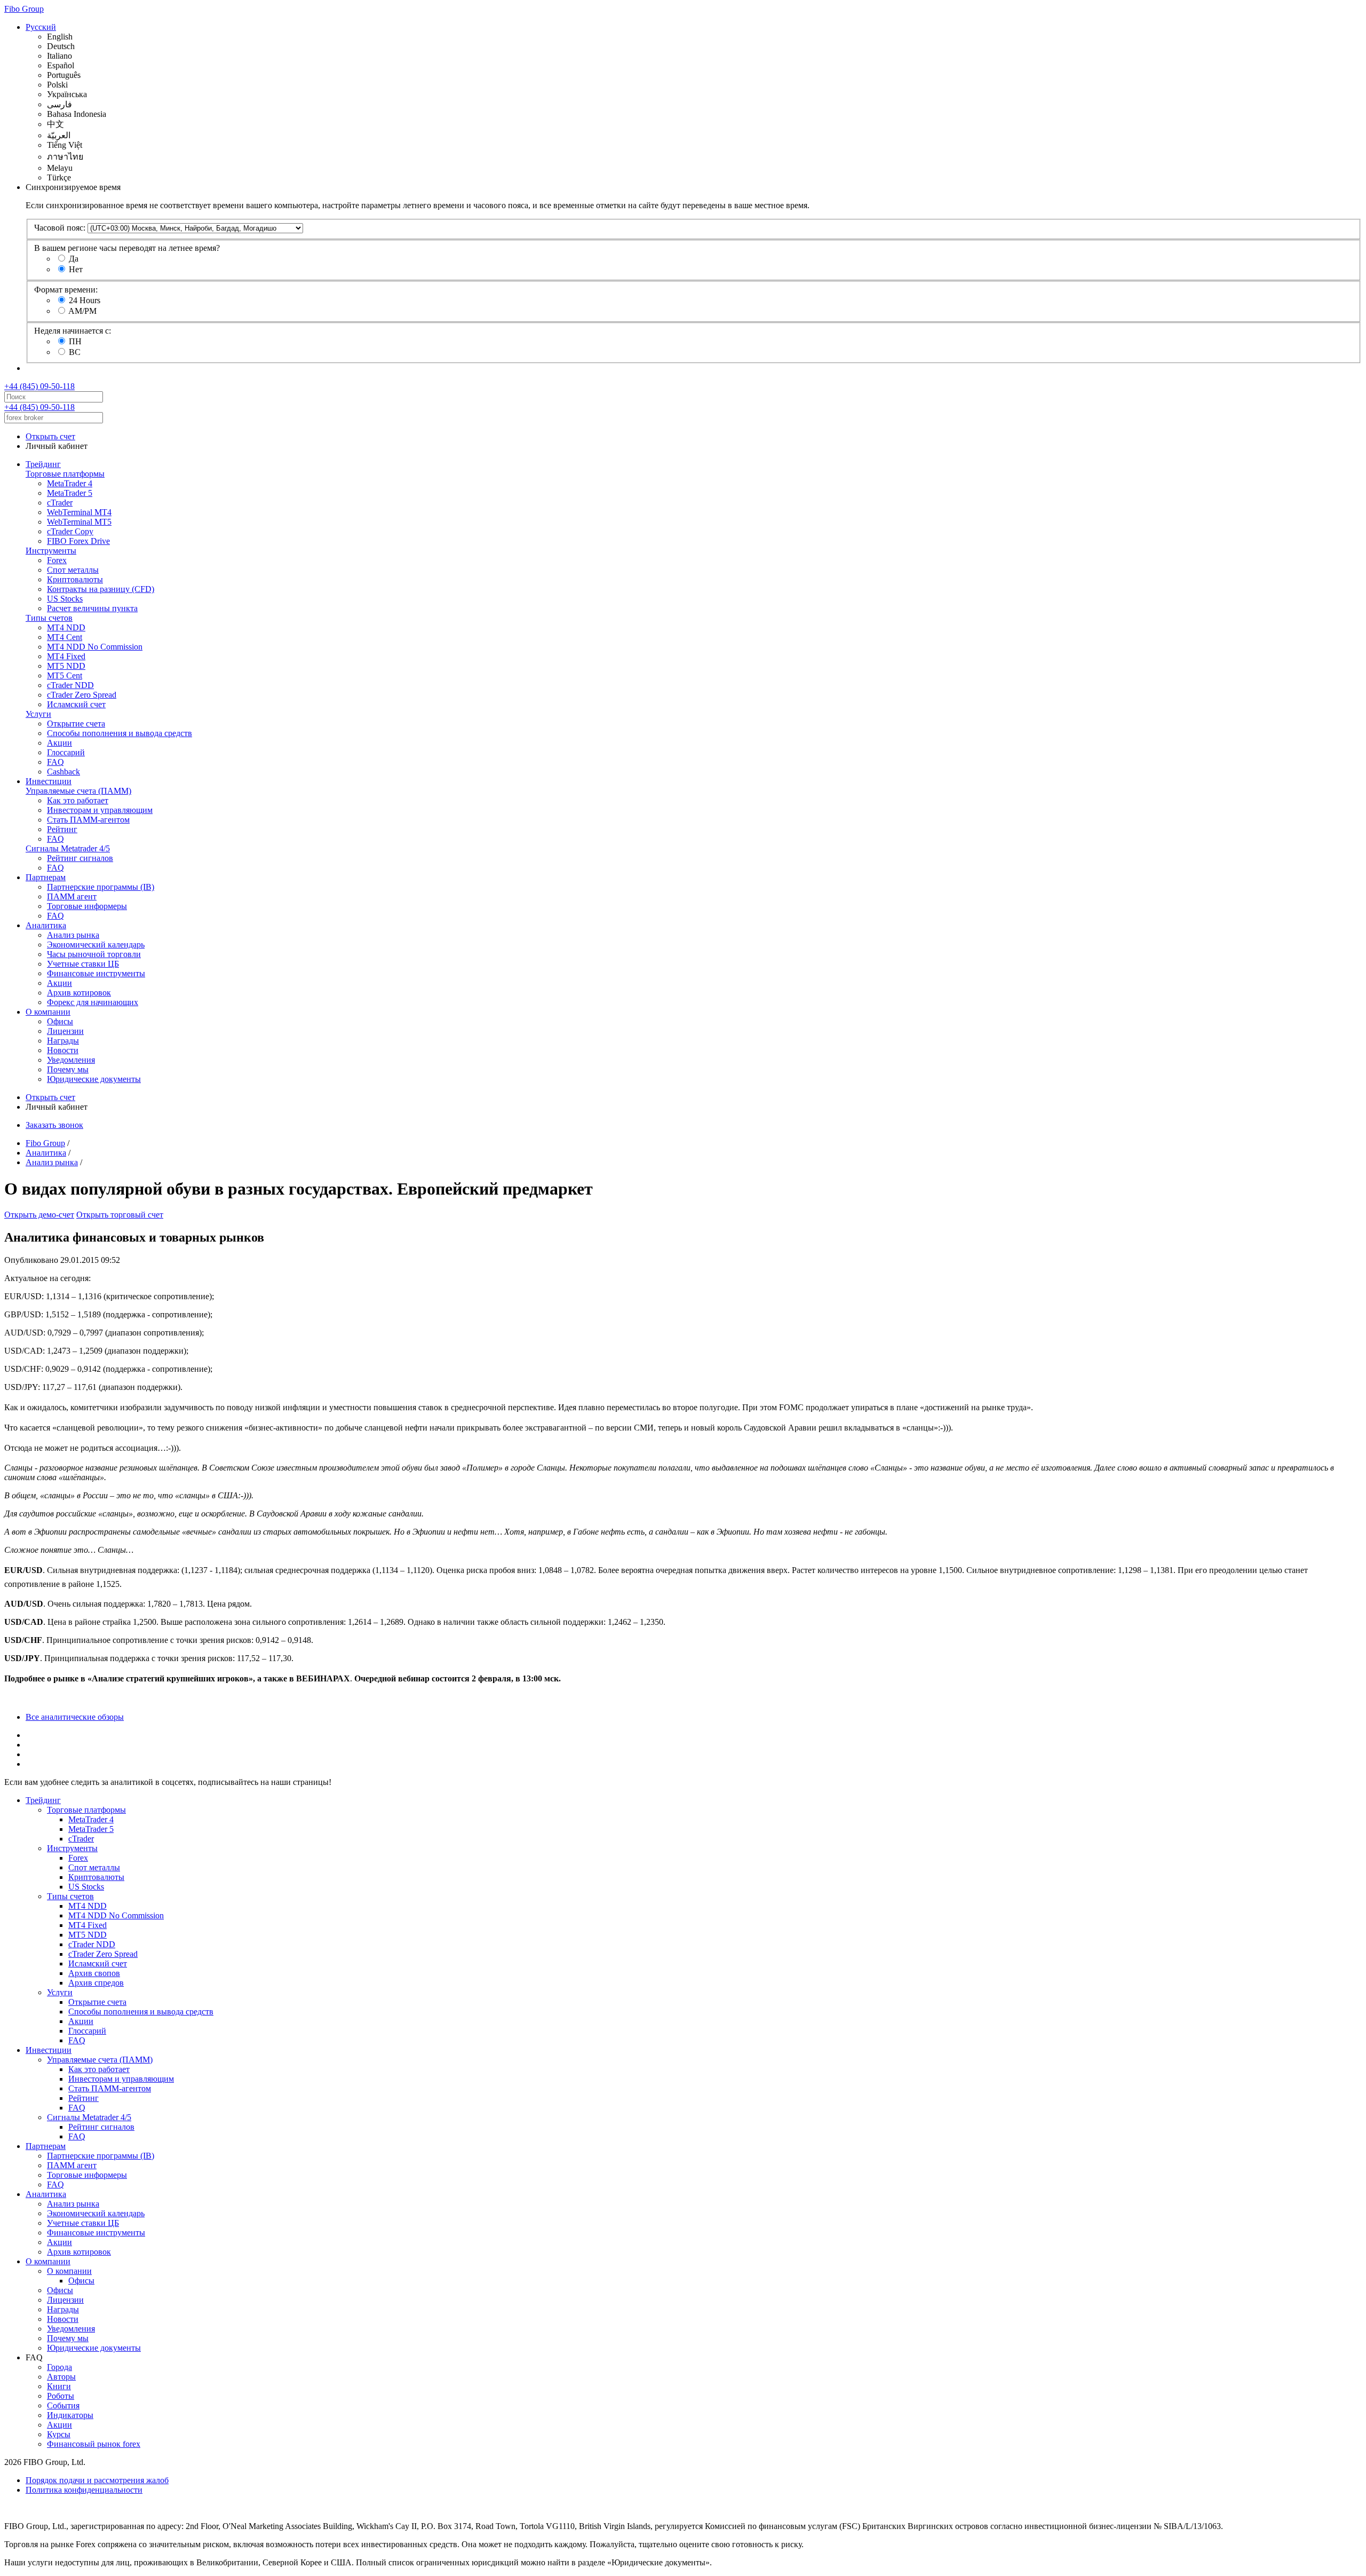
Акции (59, 743)
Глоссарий (66, 752)
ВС (75, 352)
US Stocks (65, 599)
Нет (76, 269)
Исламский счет (76, 704)
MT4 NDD (66, 627)
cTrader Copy (70, 531)
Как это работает (78, 800)
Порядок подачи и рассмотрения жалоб (97, 2480)
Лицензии (65, 1031)
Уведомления (71, 1060)
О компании (48, 1012)
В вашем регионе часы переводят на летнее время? (127, 248)
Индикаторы (70, 2415)
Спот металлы (73, 570)
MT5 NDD (66, 666)
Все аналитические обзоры (75, 1717)
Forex (57, 560)
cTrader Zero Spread (82, 695)
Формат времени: (66, 290)
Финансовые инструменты (96, 973)
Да (74, 259)
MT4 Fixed (66, 656)
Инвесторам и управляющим (100, 810)
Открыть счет (50, 436)
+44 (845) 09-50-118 (39, 386)
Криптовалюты (75, 579)
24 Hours (85, 300)
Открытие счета (76, 724)
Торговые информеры (87, 906)
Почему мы (68, 1069)
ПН (75, 341)
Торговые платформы (65, 474)
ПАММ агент (72, 896)
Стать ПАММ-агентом (88, 820)
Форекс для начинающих (93, 1002)
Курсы (59, 2434)
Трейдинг (43, 464)
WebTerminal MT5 (79, 522)
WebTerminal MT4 (79, 512)
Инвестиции (49, 781)
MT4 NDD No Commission (95, 647)
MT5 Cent (65, 675)
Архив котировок (79, 993)
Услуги (38, 714)
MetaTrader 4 (70, 483)
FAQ (55, 762)
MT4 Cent (65, 637)
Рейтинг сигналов (80, 858)
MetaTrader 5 (70, 493)
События (63, 2405)
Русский (41, 27)
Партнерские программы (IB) (101, 887)
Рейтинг (62, 829)
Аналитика (46, 925)
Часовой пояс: (60, 228)
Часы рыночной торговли (94, 954)
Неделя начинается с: (73, 331)
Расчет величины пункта (92, 608)
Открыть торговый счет (120, 1215)
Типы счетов (49, 618)
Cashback (63, 772)
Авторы (61, 2377)
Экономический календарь (96, 945)
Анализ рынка (73, 935)
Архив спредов (96, 1983)
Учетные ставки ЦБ (83, 964)
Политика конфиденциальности (84, 2490)
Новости (63, 1050)
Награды (63, 1041)
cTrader (60, 503)
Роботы (61, 2396)
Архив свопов (94, 1973)
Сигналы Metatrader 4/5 (68, 848)
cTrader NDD (70, 685)
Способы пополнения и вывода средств (120, 733)
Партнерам (46, 877)
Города (59, 2367)
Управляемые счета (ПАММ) (78, 791)
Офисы (60, 1021)
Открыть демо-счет (39, 1215)
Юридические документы (94, 1079)
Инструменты (51, 551)
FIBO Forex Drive (78, 541)
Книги (59, 2386)
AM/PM (82, 311)
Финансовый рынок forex (94, 2444)
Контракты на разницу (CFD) (101, 589)
